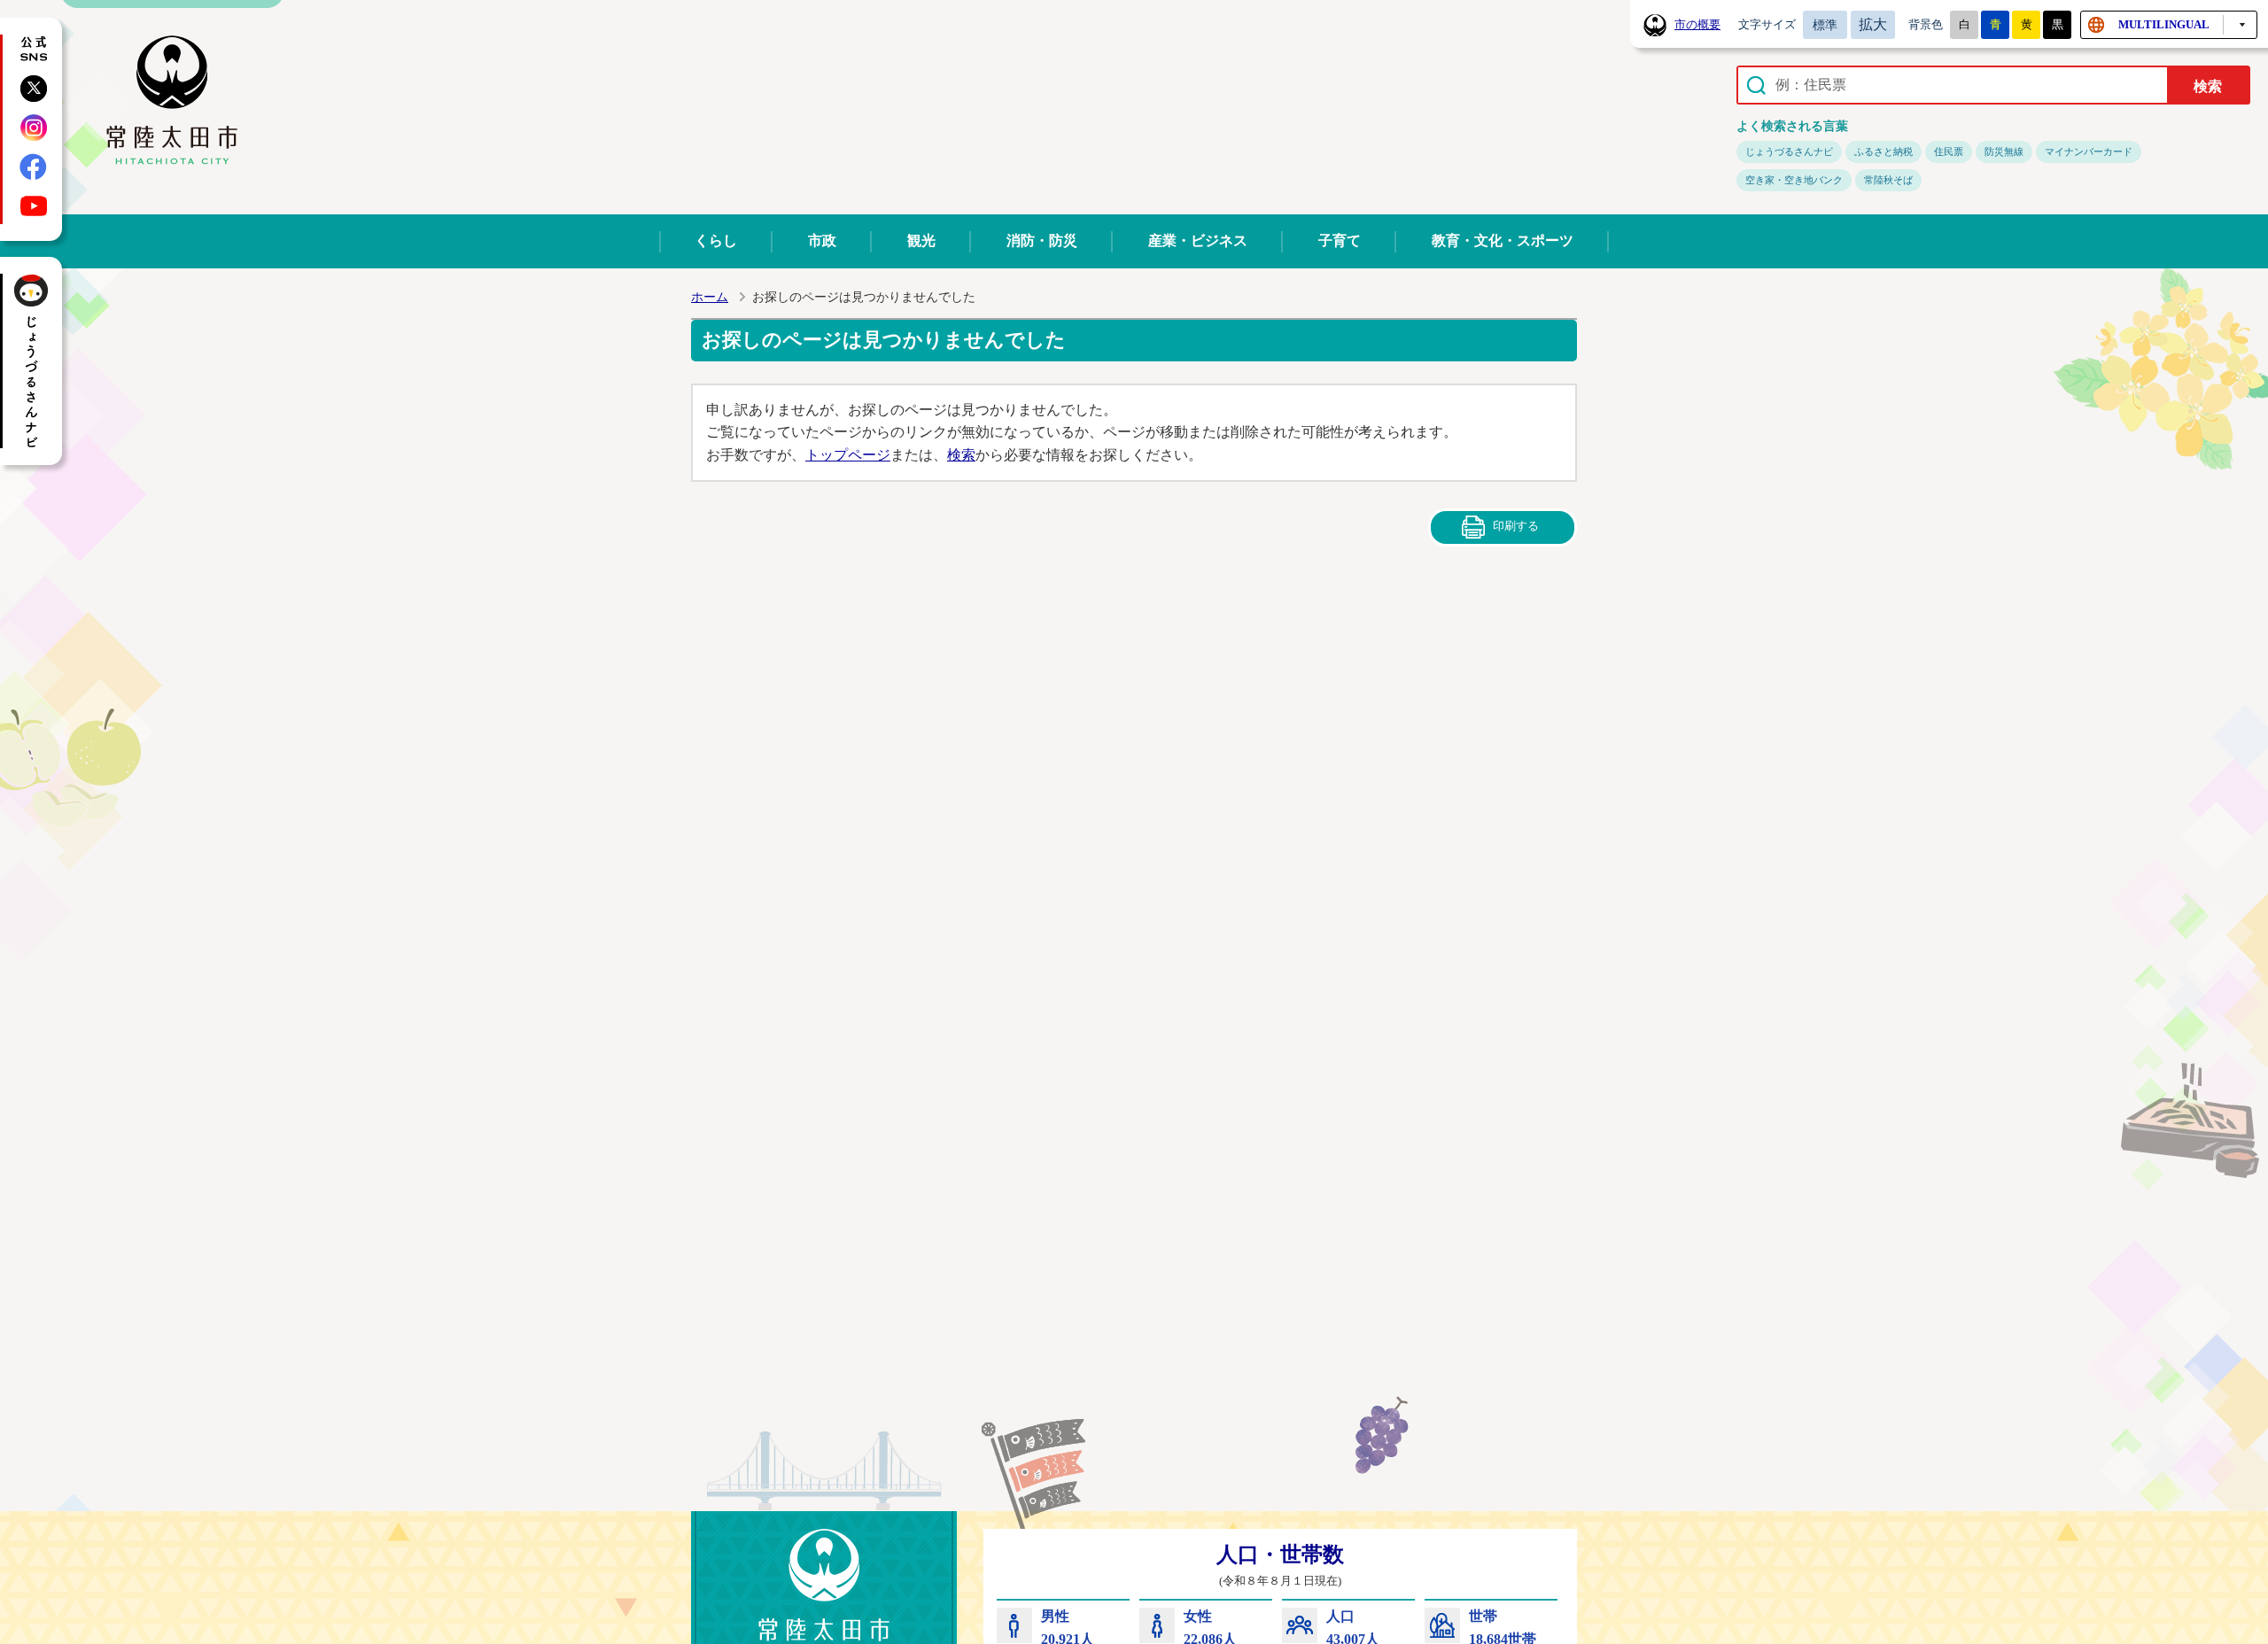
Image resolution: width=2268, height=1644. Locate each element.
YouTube (34, 205)
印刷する (1516, 526)
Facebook (34, 167)
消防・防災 (1042, 240)
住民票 (1949, 151)
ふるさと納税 (1884, 151)
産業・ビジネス (1198, 240)
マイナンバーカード (2089, 151)
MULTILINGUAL (2164, 24)
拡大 (1873, 24)
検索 (961, 455)
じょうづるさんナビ (1789, 151)
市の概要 (1697, 25)
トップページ (848, 455)
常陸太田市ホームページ (172, 101)
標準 (1825, 25)
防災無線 (2004, 151)
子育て (1340, 240)
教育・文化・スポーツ (1503, 240)
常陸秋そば (1888, 180)
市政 (822, 240)
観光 (921, 240)
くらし (716, 240)
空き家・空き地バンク (1794, 180)
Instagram (34, 128)
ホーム (710, 297)
